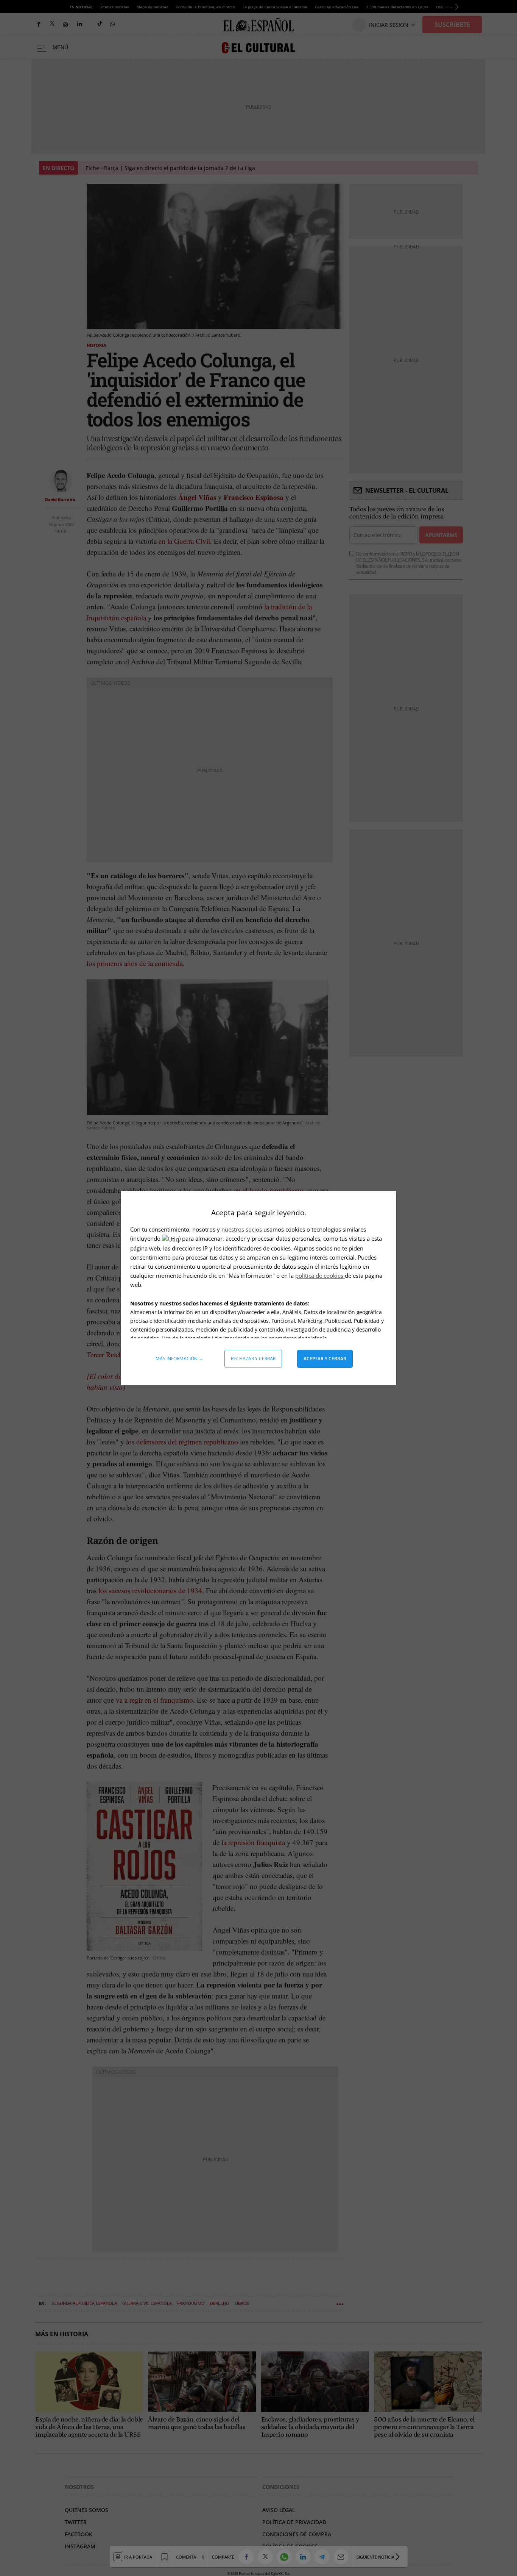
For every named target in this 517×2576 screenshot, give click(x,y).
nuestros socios (242, 1229)
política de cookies (320, 1276)
